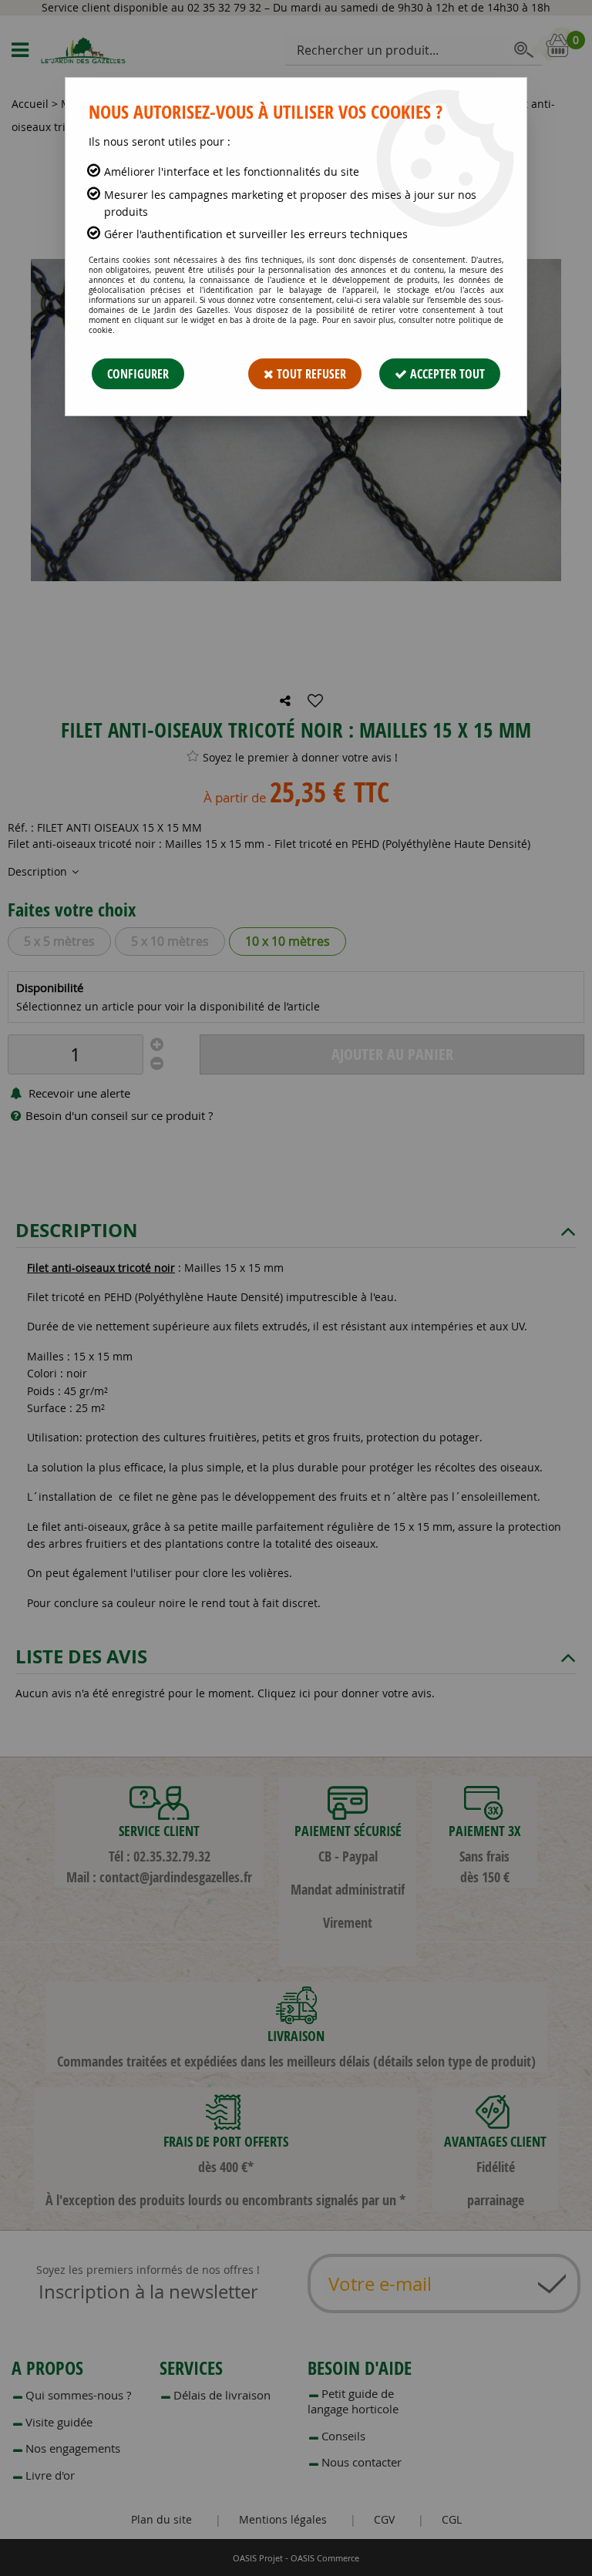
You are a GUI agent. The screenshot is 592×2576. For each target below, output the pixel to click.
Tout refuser (310, 374)
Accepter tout (446, 374)
